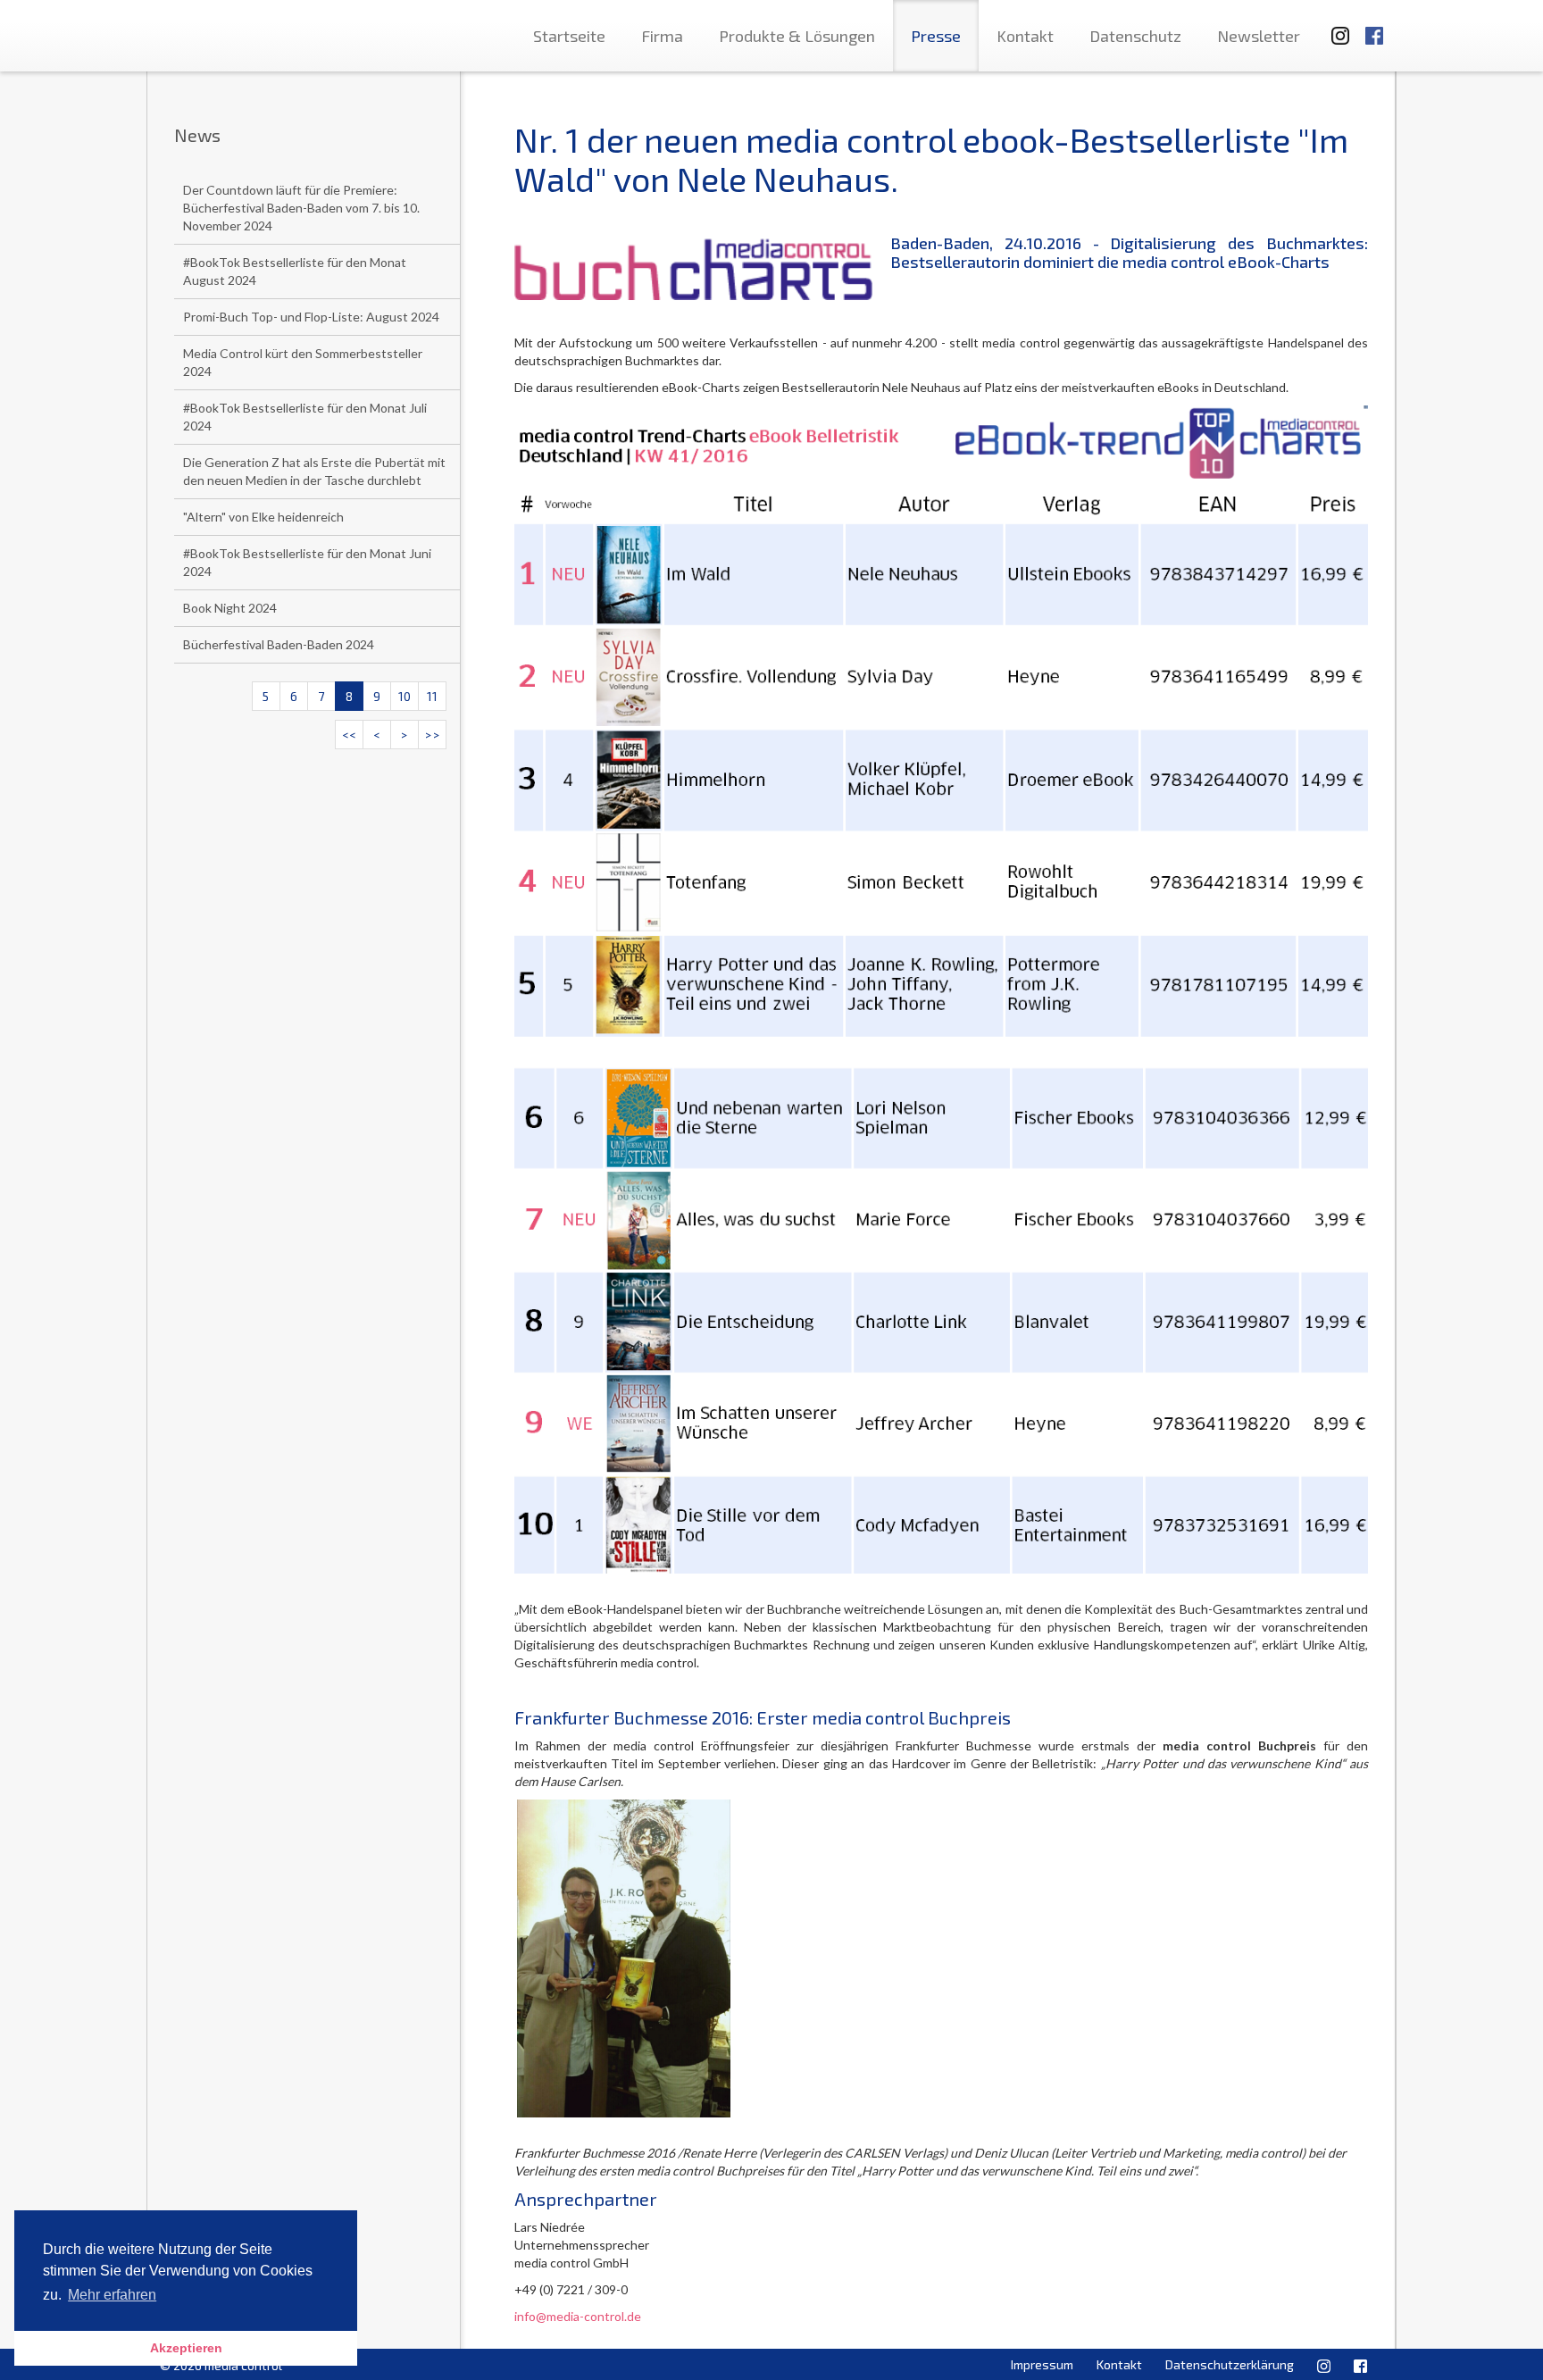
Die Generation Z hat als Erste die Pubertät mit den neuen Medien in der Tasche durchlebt (314, 471)
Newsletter (1259, 36)
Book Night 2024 (230, 608)
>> (432, 735)
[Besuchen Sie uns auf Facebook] (1374, 27)
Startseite (569, 36)
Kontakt (1025, 36)
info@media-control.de (578, 2316)
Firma (662, 36)
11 (432, 696)
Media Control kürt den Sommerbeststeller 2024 (303, 362)
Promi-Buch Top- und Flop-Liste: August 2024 (311, 317)
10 (405, 696)
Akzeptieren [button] (186, 2348)
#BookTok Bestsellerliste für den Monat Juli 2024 (305, 417)
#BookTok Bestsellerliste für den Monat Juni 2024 (307, 562)
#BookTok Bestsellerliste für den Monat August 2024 (295, 271)
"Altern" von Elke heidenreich (263, 517)
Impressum (1042, 2364)
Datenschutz (1135, 36)
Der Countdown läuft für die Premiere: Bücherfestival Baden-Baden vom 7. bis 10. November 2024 (301, 208)
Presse (936, 36)
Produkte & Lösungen (797, 36)
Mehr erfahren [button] (112, 2295)
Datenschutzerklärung (1230, 2364)
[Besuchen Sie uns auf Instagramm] (1335, 27)
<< (349, 735)
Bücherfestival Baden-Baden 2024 (279, 644)
